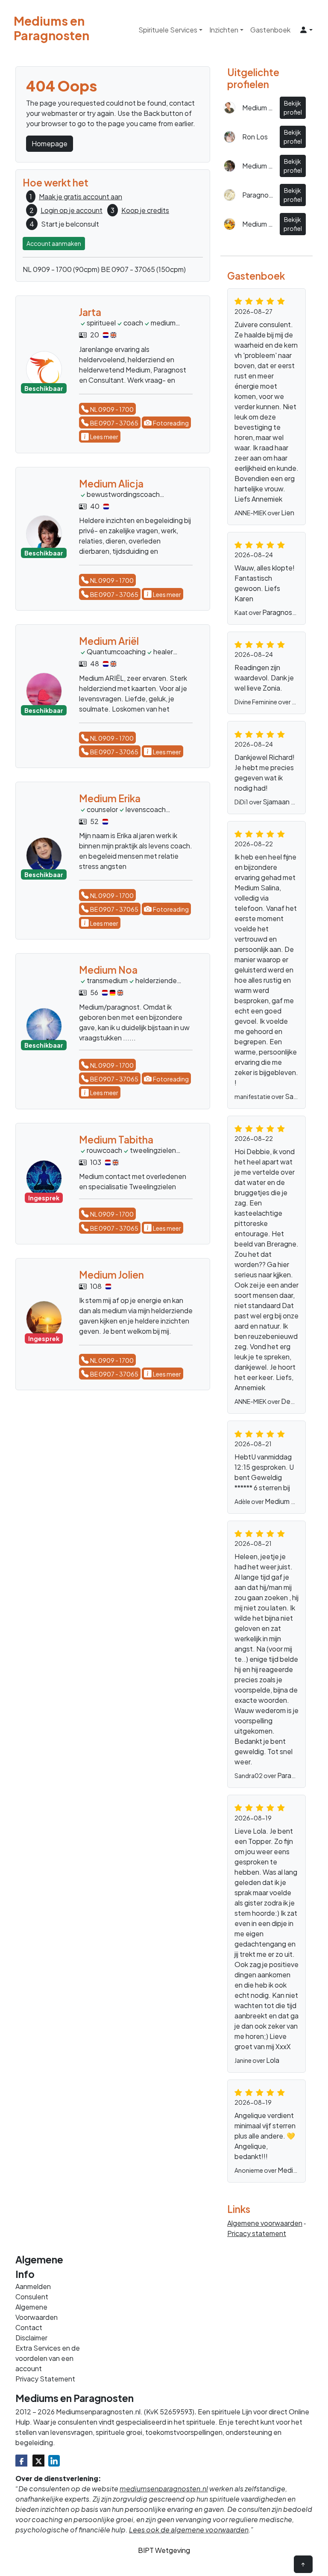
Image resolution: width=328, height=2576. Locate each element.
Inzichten (224, 30)
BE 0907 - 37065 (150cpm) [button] (143, 269)
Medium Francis (289, 1501)
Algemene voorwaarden (265, 2223)
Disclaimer (31, 2338)
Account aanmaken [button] (54, 243)
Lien (288, 513)
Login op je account (72, 210)
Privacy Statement (45, 2379)
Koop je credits (145, 210)
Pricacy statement (257, 2233)
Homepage (50, 143)
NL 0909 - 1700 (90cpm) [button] (61, 269)
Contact (29, 2327)
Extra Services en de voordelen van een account (48, 2358)
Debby (292, 1401)
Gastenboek (270, 30)
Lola (273, 2060)
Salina (294, 1096)
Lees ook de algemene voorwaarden (189, 2530)
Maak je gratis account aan (81, 196)
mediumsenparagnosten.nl (164, 2489)
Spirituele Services (168, 30)
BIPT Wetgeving (164, 2550)
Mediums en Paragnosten (35, 28)
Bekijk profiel (293, 108)
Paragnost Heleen (291, 612)
